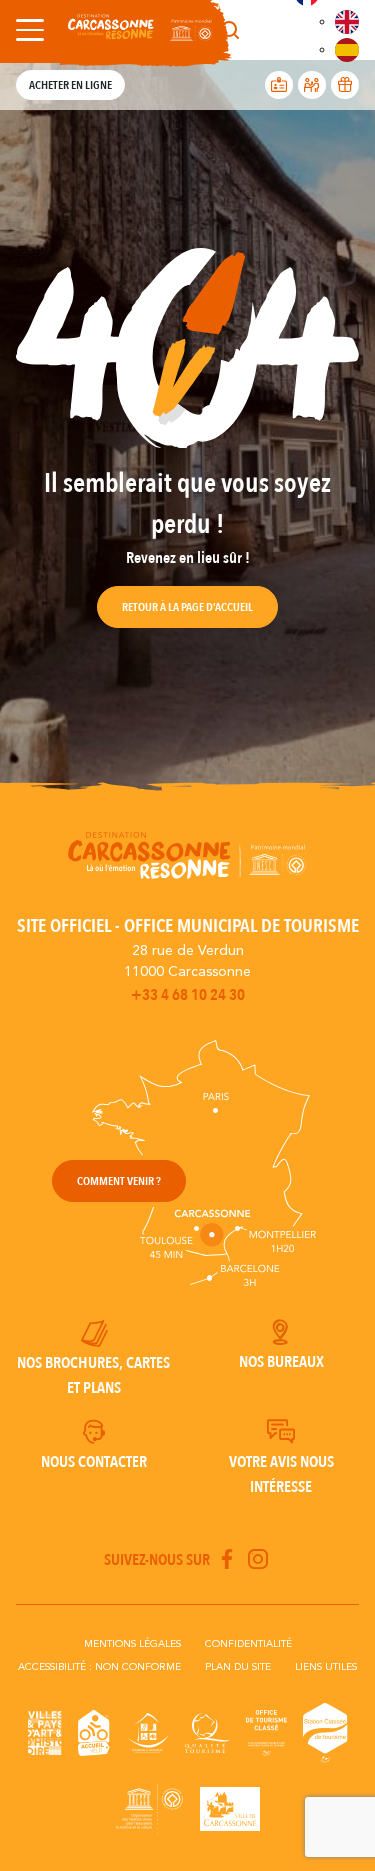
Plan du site (238, 1667)
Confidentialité (248, 1644)
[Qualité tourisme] (207, 1733)
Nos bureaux (281, 1362)
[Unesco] (150, 1809)
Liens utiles (326, 1667)
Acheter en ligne (70, 85)
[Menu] (26, 30)
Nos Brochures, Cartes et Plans (93, 1375)
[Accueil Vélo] (94, 1733)
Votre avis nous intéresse (281, 1474)
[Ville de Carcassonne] (230, 1809)
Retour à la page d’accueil (187, 607)
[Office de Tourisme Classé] (266, 1733)
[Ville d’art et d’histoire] (45, 1733)
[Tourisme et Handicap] (147, 1733)
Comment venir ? (119, 1181)
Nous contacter (94, 1462)
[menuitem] (347, 22)
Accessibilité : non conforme (99, 1667)
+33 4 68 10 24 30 (188, 995)
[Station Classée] (325, 1733)
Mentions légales (132, 1644)
